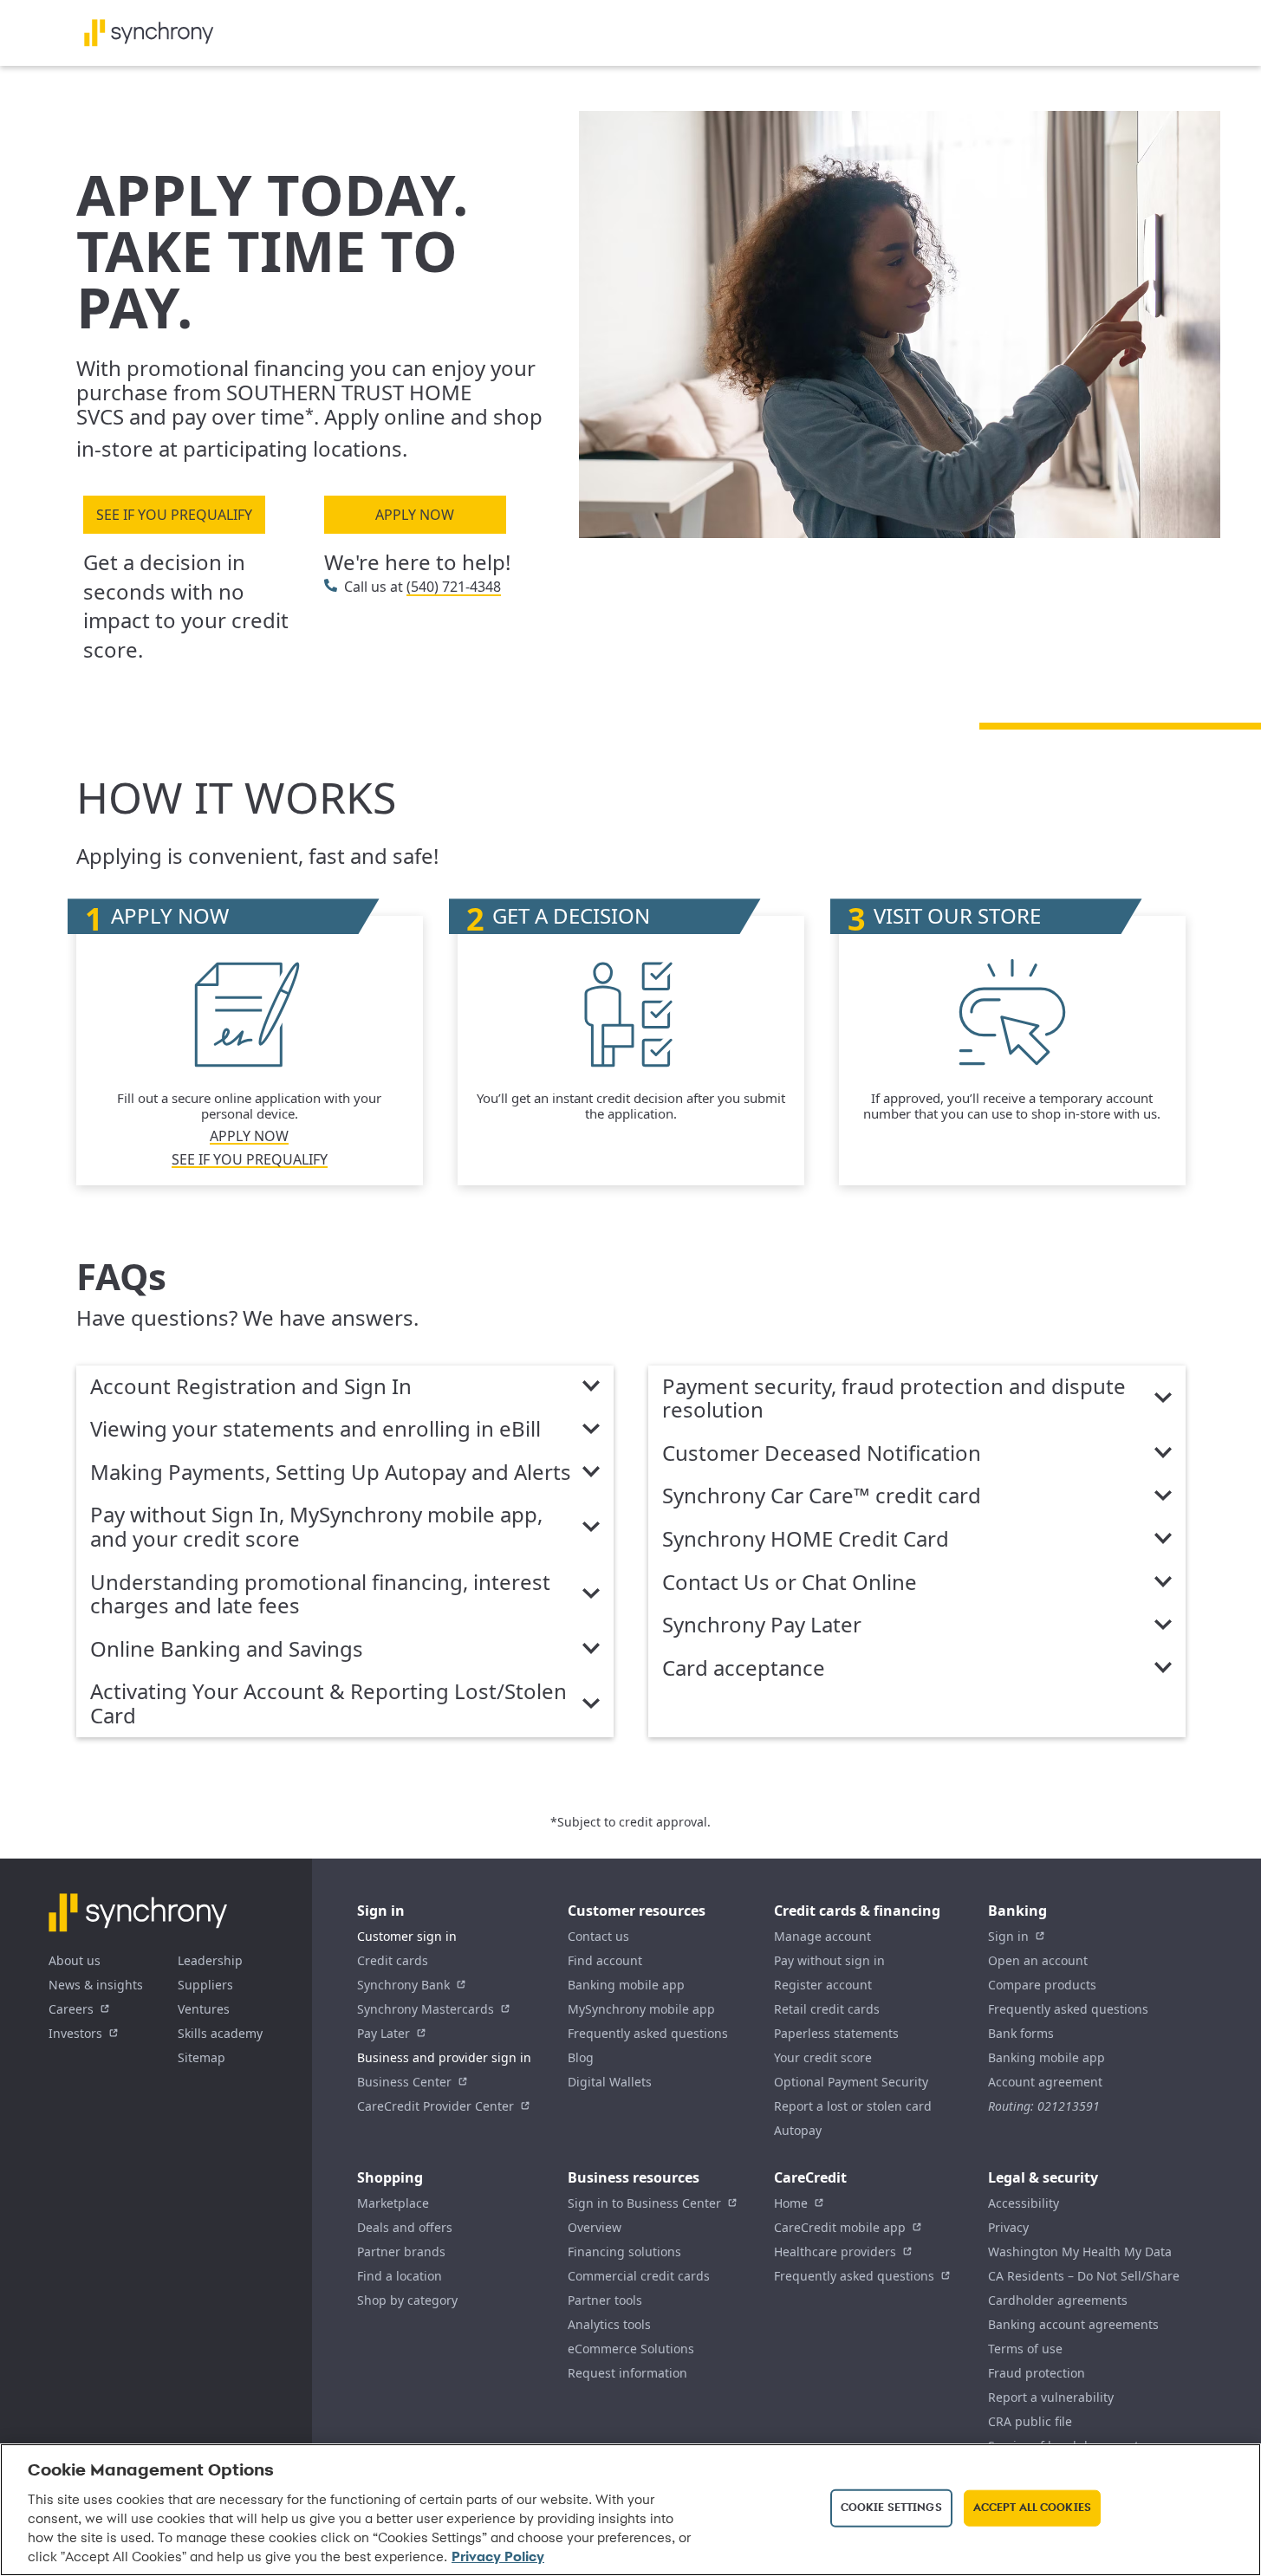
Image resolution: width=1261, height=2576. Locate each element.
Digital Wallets (610, 2082)
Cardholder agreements (1058, 2300)
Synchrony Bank (403, 1985)
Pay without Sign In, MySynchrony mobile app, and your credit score (316, 1527)
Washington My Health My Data (1080, 2252)
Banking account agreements (1073, 2324)
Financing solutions (624, 2252)
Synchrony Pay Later (762, 1625)
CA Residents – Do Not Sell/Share (1084, 2276)
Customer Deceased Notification (822, 1454)
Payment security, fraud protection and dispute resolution (894, 1399)
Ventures (204, 2009)
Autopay (798, 2130)
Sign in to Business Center (644, 2203)
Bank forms (1021, 2033)
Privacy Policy (498, 2558)
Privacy (1008, 2227)
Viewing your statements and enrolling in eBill (315, 1430)
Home (791, 2203)
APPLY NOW (415, 515)
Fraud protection (1037, 2373)
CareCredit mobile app (840, 2227)
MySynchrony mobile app (641, 2009)
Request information (627, 2373)
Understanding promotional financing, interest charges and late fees (320, 1595)
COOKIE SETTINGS (891, 2508)
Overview (595, 2227)
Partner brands (401, 2252)
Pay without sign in (829, 1960)
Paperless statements (836, 2033)
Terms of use (1025, 2349)
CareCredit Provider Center (435, 2106)
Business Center (404, 2082)
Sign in (1008, 1936)
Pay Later (383, 2033)
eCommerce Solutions (631, 2349)
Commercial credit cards (639, 2276)
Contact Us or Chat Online (790, 1583)
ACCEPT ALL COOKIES (1032, 2508)
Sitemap (201, 2057)
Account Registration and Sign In (251, 1387)
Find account (605, 1960)
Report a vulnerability (1051, 2397)
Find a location (400, 2276)
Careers (71, 2009)
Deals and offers (405, 2227)
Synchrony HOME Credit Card (806, 1540)
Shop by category (407, 2300)
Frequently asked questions (648, 2033)
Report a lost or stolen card (853, 2106)
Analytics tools (609, 2324)
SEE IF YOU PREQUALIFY (174, 515)
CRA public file (1030, 2421)
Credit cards (393, 1960)
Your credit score (823, 2057)
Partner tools (605, 2300)
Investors (75, 2033)
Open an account (1038, 1960)
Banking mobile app (626, 1985)
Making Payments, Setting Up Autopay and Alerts (331, 1473)
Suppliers (205, 1985)
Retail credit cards (827, 2009)
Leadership (210, 1960)
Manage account (822, 1936)
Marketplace (393, 2203)
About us (75, 1960)
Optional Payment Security (851, 2082)
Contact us (598, 1936)
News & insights (96, 1985)
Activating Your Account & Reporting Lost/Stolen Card (328, 1704)
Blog (581, 2057)
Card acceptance (744, 1669)
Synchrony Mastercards (426, 2009)
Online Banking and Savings (227, 1650)
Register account (823, 1985)
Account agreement (1045, 2082)
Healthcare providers (835, 2252)
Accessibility (1024, 2203)
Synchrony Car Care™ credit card (822, 1496)
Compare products (1042, 1985)
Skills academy (220, 2033)
